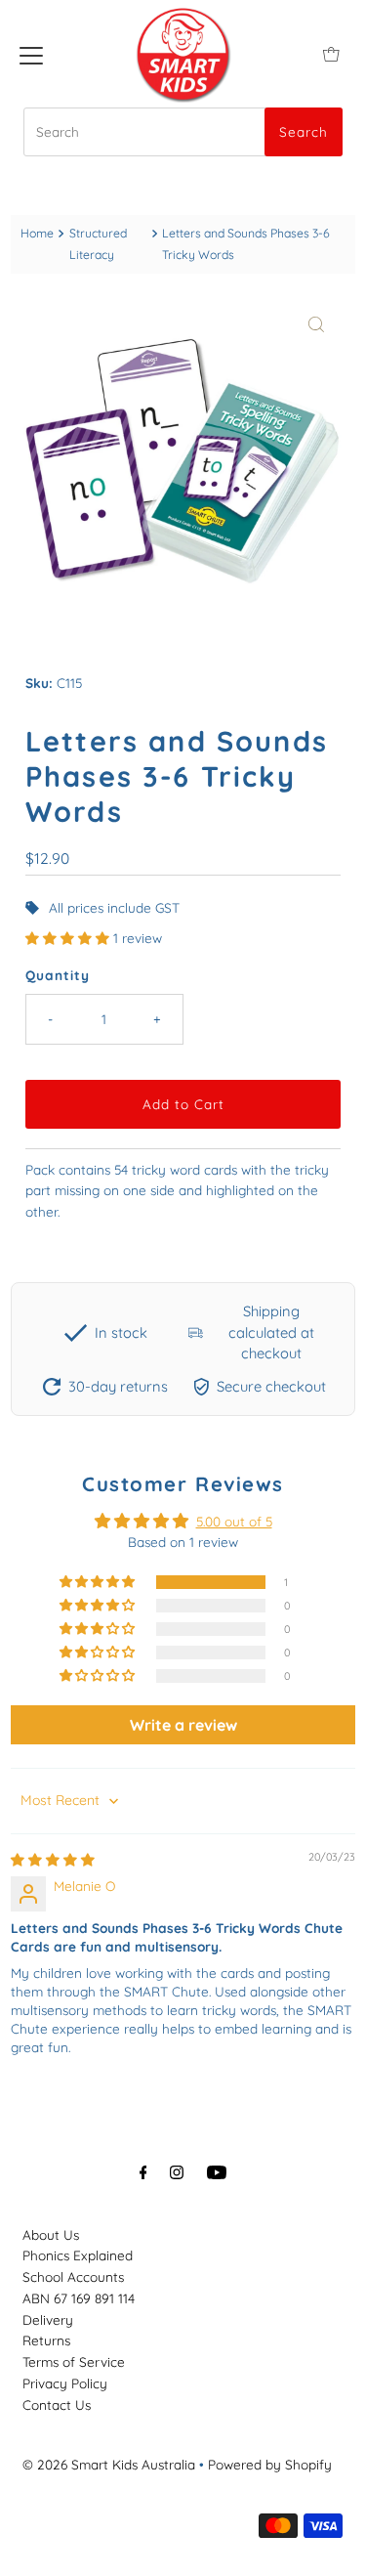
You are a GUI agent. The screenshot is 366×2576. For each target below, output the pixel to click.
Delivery (48, 2319)
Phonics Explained (78, 2255)
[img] (53, 1859)
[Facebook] (143, 2172)
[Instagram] (177, 2172)
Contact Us (57, 2404)
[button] (69, 938)
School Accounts (73, 2276)
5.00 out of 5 (234, 1521)
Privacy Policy (65, 2383)
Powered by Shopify (270, 2464)
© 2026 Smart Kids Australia (109, 2464)
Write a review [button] (183, 1725)
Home (37, 233)
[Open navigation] (31, 54)
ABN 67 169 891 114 (79, 2298)
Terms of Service (74, 2361)
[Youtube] (217, 2172)
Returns (46, 2340)
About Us (51, 2234)
